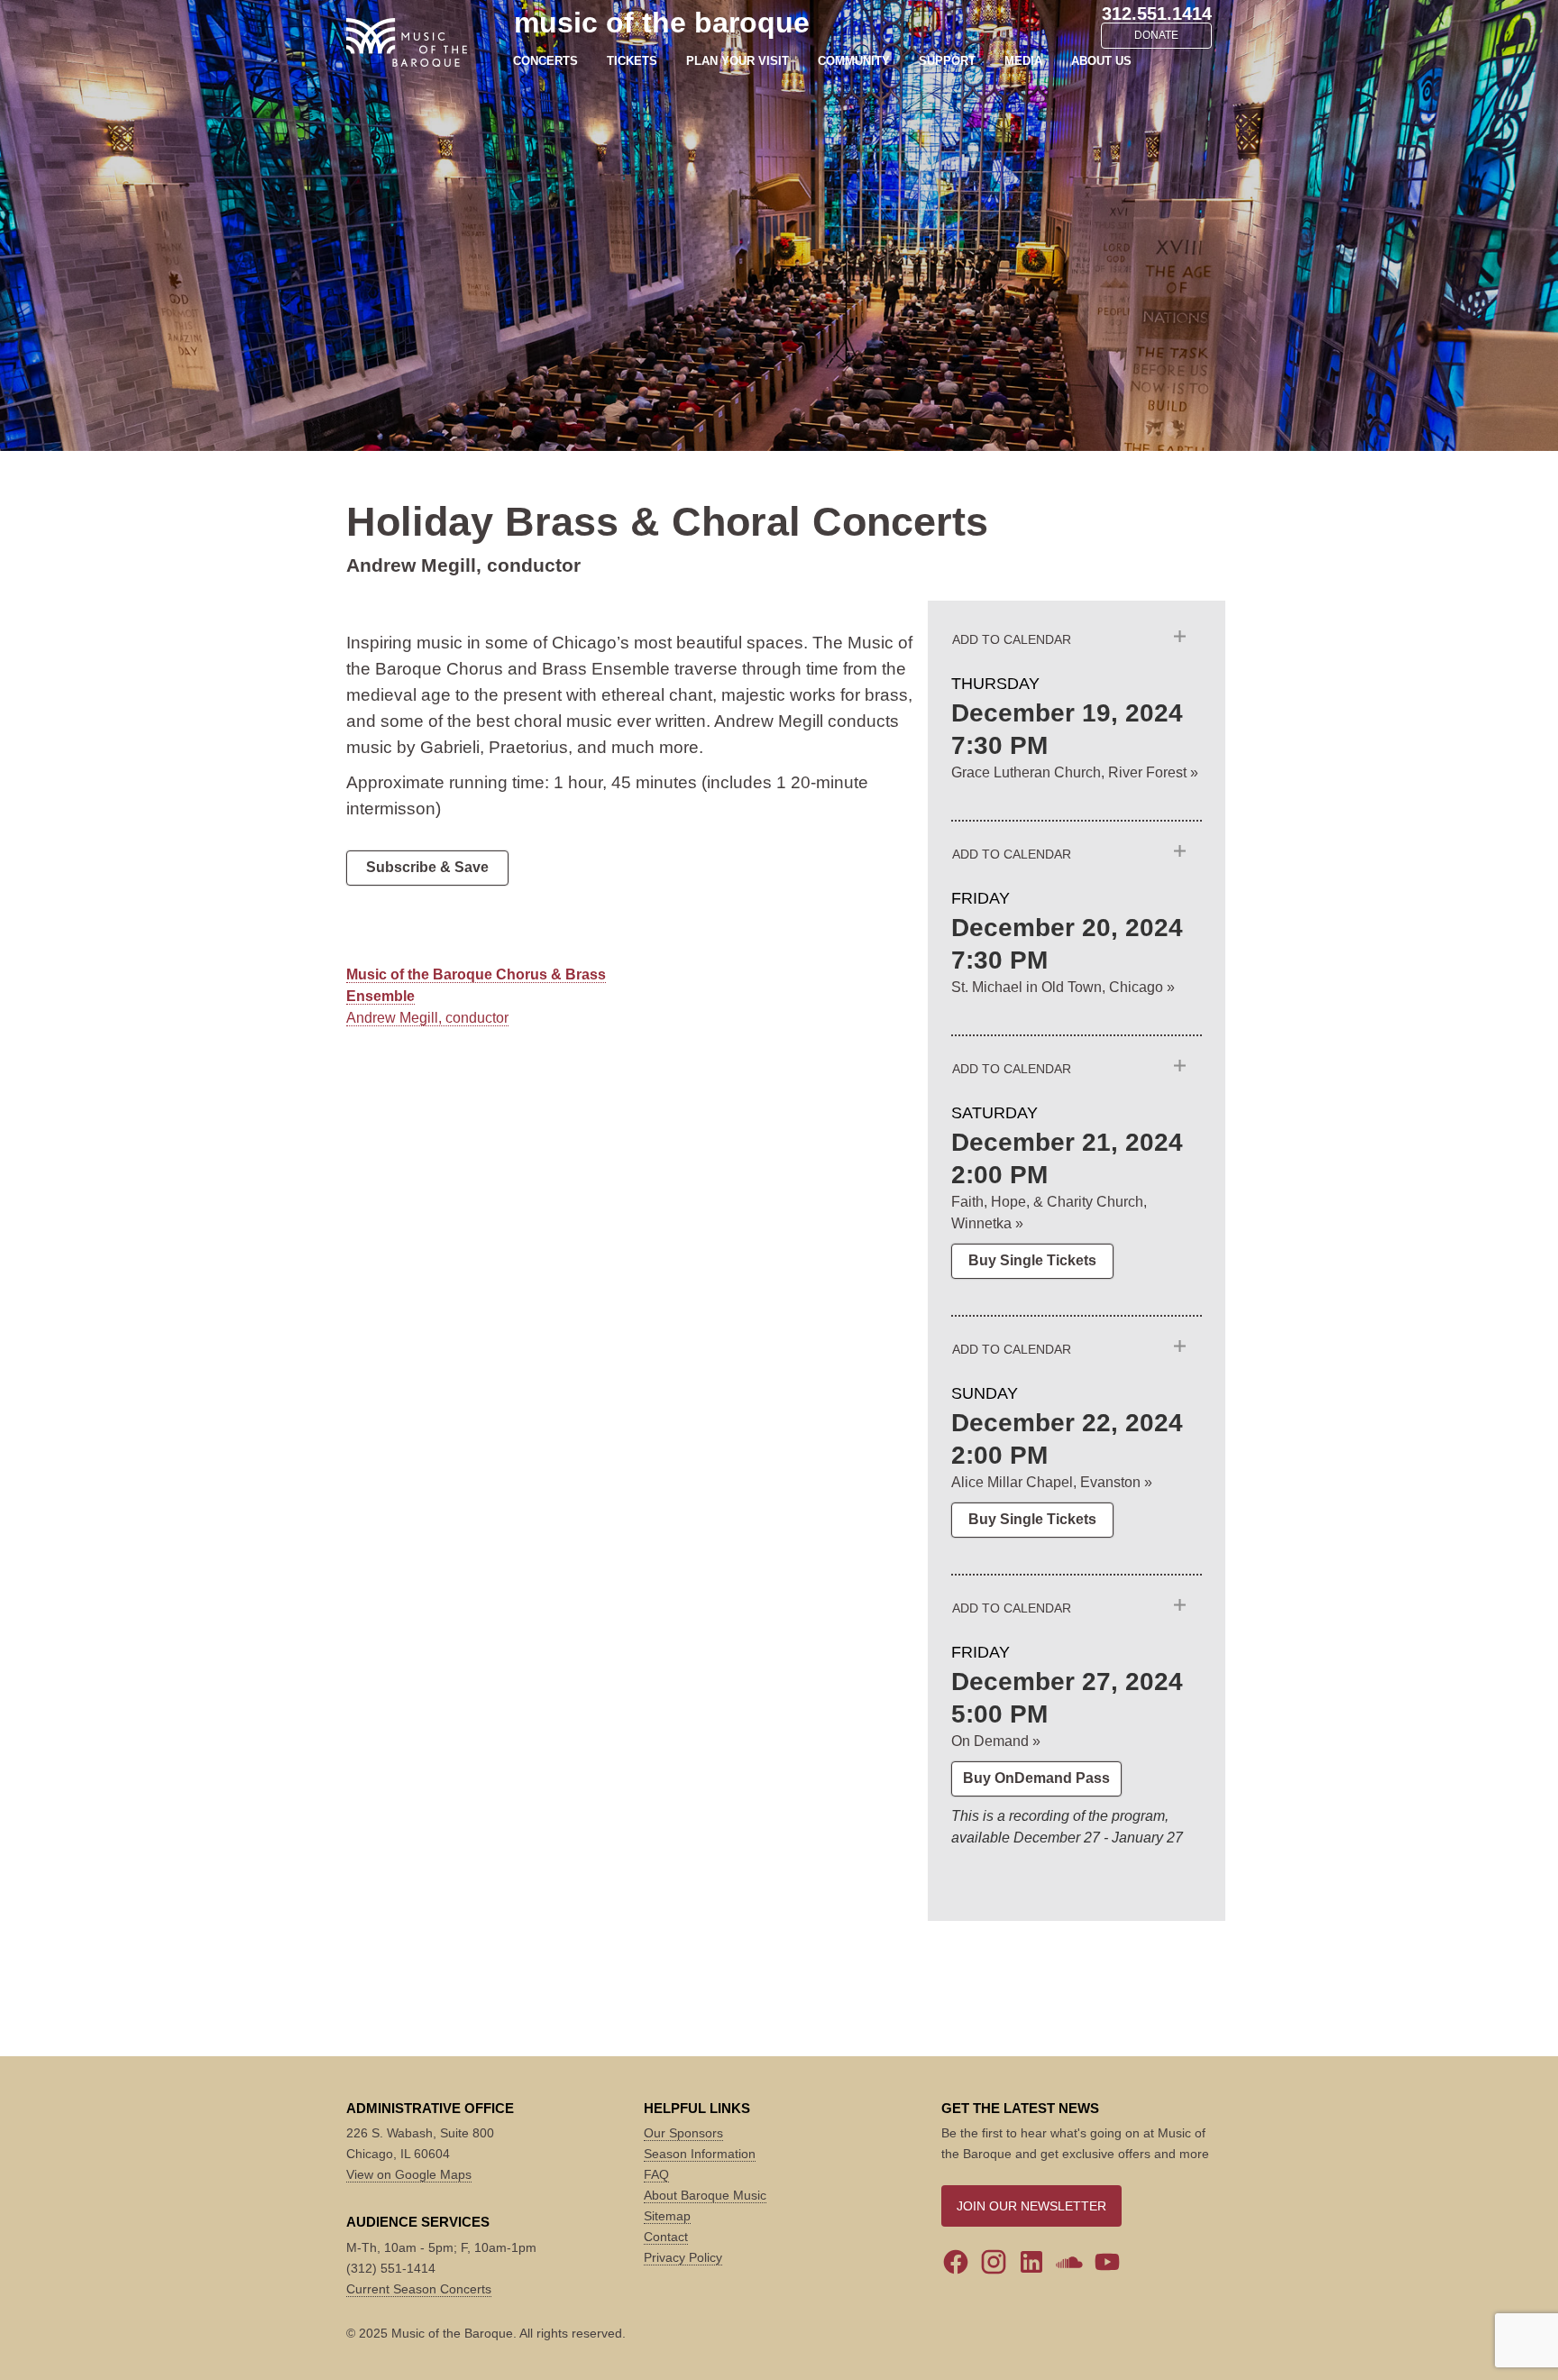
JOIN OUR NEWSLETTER (1031, 2206)
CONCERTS (545, 61)
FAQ (656, 2174)
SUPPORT (947, 61)
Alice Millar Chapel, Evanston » (1052, 1482)
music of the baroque (662, 23)
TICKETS (632, 61)
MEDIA (1023, 61)
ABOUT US (1101, 61)
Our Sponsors (683, 2133)
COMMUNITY (854, 61)
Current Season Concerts (419, 2289)
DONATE (1156, 35)
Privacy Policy (683, 2257)
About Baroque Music (705, 2195)
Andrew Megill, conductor (427, 1018)
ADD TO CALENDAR (1012, 639)
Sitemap (667, 2216)
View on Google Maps (409, 2174)
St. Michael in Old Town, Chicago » (1063, 987)
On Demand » (996, 1741)
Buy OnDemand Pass (1036, 1778)
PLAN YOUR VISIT (738, 61)
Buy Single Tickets (1032, 1260)
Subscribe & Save (427, 867)
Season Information (700, 2154)
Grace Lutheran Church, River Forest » (1075, 772)
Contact (666, 2237)
